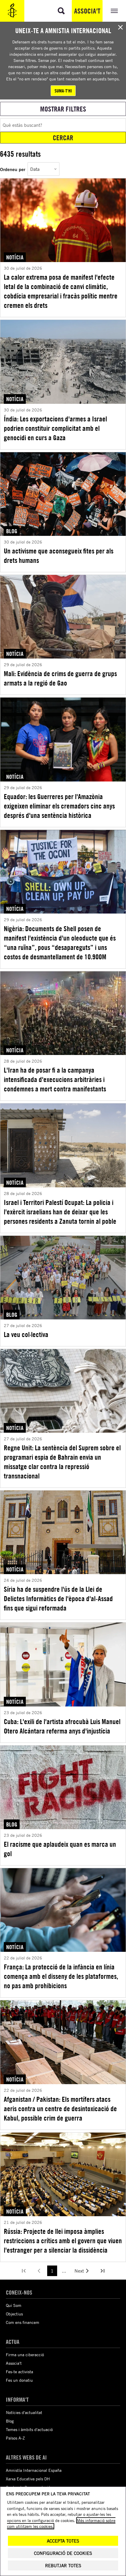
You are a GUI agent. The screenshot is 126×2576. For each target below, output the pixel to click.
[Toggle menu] (114, 11)
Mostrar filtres (63, 109)
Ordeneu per (13, 169)
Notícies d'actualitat (24, 2412)
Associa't (87, 11)
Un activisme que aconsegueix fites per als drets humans (59, 556)
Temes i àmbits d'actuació (29, 2429)
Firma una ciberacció (25, 2355)
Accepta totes (63, 2541)
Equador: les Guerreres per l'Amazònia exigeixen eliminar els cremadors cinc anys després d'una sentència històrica (59, 806)
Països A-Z (15, 2438)
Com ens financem (23, 2322)
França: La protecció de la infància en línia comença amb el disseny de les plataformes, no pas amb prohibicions (61, 1976)
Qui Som (14, 2305)
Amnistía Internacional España (34, 2470)
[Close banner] (120, 27)
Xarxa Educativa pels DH (28, 2479)
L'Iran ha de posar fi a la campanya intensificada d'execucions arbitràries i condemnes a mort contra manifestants (55, 1079)
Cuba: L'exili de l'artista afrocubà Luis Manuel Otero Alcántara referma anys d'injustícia (62, 1726)
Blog (10, 2421)
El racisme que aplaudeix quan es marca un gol (60, 1849)
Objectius (14, 2314)
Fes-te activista (19, 2372)
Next (79, 2271)
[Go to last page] (103, 2271)
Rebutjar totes (63, 2566)
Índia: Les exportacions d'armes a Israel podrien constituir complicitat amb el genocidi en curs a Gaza (55, 428)
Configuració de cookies (63, 2553)
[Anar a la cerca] (61, 11)
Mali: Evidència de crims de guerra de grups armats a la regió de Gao (60, 678)
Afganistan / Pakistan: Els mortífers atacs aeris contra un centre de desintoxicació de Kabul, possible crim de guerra (60, 2109)
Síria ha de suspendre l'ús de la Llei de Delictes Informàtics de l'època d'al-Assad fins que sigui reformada (58, 1598)
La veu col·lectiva (26, 1334)
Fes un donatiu (19, 2380)
